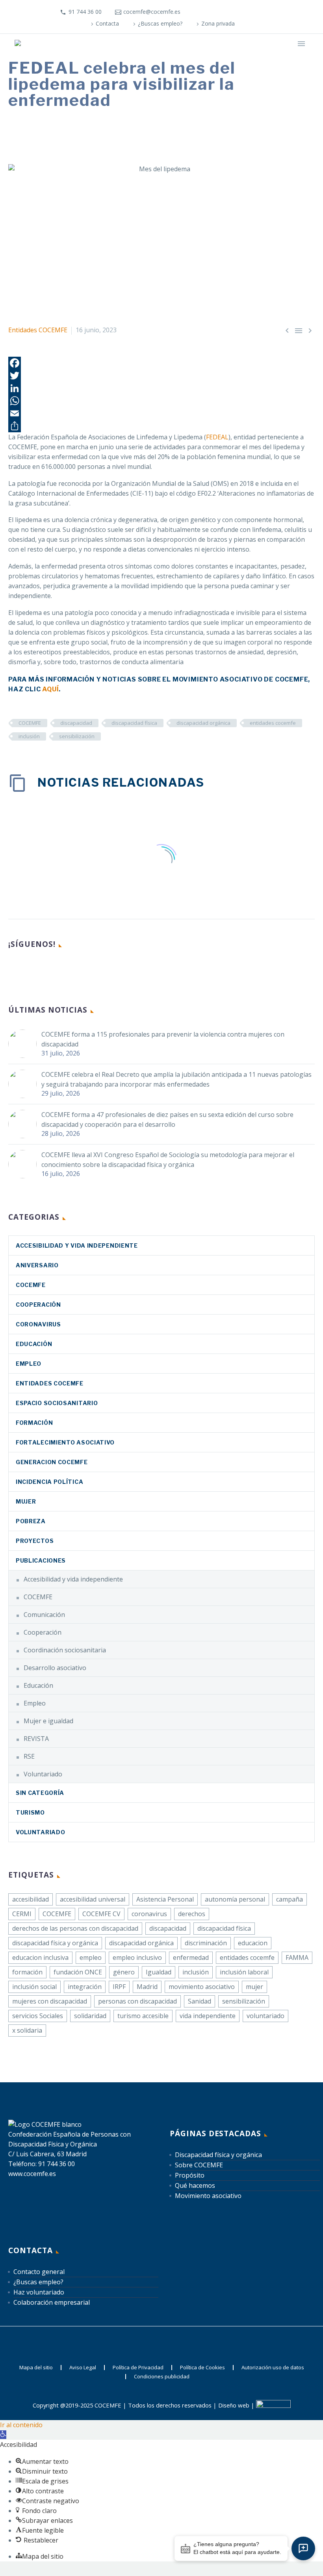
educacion (253, 1943)
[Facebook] (212, 12)
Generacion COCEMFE (52, 1462)
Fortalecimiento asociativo (65, 1442)
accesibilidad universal (93, 1899)
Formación (34, 1423)
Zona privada (218, 23)
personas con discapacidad (137, 2001)
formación (27, 1972)
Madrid (147, 1987)
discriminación (206, 1943)
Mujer (26, 1501)
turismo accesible (143, 2016)
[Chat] (303, 2548)
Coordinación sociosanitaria (65, 1650)
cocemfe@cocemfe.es (152, 12)
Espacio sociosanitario (57, 1403)
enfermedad (191, 1957)
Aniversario (37, 1265)
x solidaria (27, 2030)
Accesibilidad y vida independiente (77, 1245)
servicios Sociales (38, 2016)
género (124, 1972)
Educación (34, 1344)
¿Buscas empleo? (160, 23)
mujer (254, 1987)
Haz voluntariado (39, 2292)
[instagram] (57, 970)
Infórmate (182, 55)
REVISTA (36, 1739)
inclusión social (34, 1987)
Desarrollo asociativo (55, 1668)
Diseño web (234, 2406)
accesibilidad (31, 1899)
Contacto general (39, 2272)
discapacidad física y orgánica (55, 1943)
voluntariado (265, 2016)
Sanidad (200, 2001)
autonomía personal (235, 1899)
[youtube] (71, 970)
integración (85, 1987)
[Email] (161, 413)
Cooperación (38, 1305)
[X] (236, 12)
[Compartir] (161, 426)
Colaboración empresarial (52, 2302)
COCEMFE (30, 723)
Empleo (29, 1364)
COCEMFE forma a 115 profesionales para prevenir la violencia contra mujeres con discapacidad (163, 1039)
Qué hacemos (227, 55)
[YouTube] (259, 12)
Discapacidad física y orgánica (218, 2155)
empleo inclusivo (137, 1957)
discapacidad (76, 723)
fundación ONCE (78, 1972)
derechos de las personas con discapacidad (75, 1928)
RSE (29, 1756)
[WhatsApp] (161, 401)
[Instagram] (247, 12)
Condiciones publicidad (162, 2377)
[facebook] (13, 970)
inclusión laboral (244, 1972)
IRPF (119, 1987)
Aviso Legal (83, 2368)
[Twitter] (161, 376)
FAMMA (297, 1957)
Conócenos (139, 55)
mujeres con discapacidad (50, 2001)
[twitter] (42, 970)
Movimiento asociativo (208, 2196)
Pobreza (31, 1521)
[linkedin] (28, 970)
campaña (290, 1899)
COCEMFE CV (101, 1914)
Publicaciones (41, 1560)
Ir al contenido (21, 2425)
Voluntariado (43, 1774)
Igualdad (159, 1972)
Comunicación (44, 1615)
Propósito (190, 2175)
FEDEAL (217, 437)
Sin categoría (40, 1793)
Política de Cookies (202, 2368)
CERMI (22, 1914)
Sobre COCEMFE (199, 2165)
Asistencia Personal (165, 1899)
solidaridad (90, 2016)
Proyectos (35, 1541)
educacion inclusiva (40, 1957)
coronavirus (38, 1324)
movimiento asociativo (202, 1987)
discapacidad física (134, 723)
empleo (91, 1957)
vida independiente (208, 2016)
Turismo (30, 1812)
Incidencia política (49, 1482)
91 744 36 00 (85, 12)
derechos (192, 1914)
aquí (50, 689)
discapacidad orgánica (203, 723)
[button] (3, 2435)
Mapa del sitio (36, 2368)
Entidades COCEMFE (38, 330)
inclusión (29, 736)
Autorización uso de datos (273, 2368)
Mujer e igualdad (48, 1721)
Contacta (107, 23)
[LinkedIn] (224, 12)
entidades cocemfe (273, 723)
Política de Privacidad (138, 2368)
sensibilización (77, 736)
